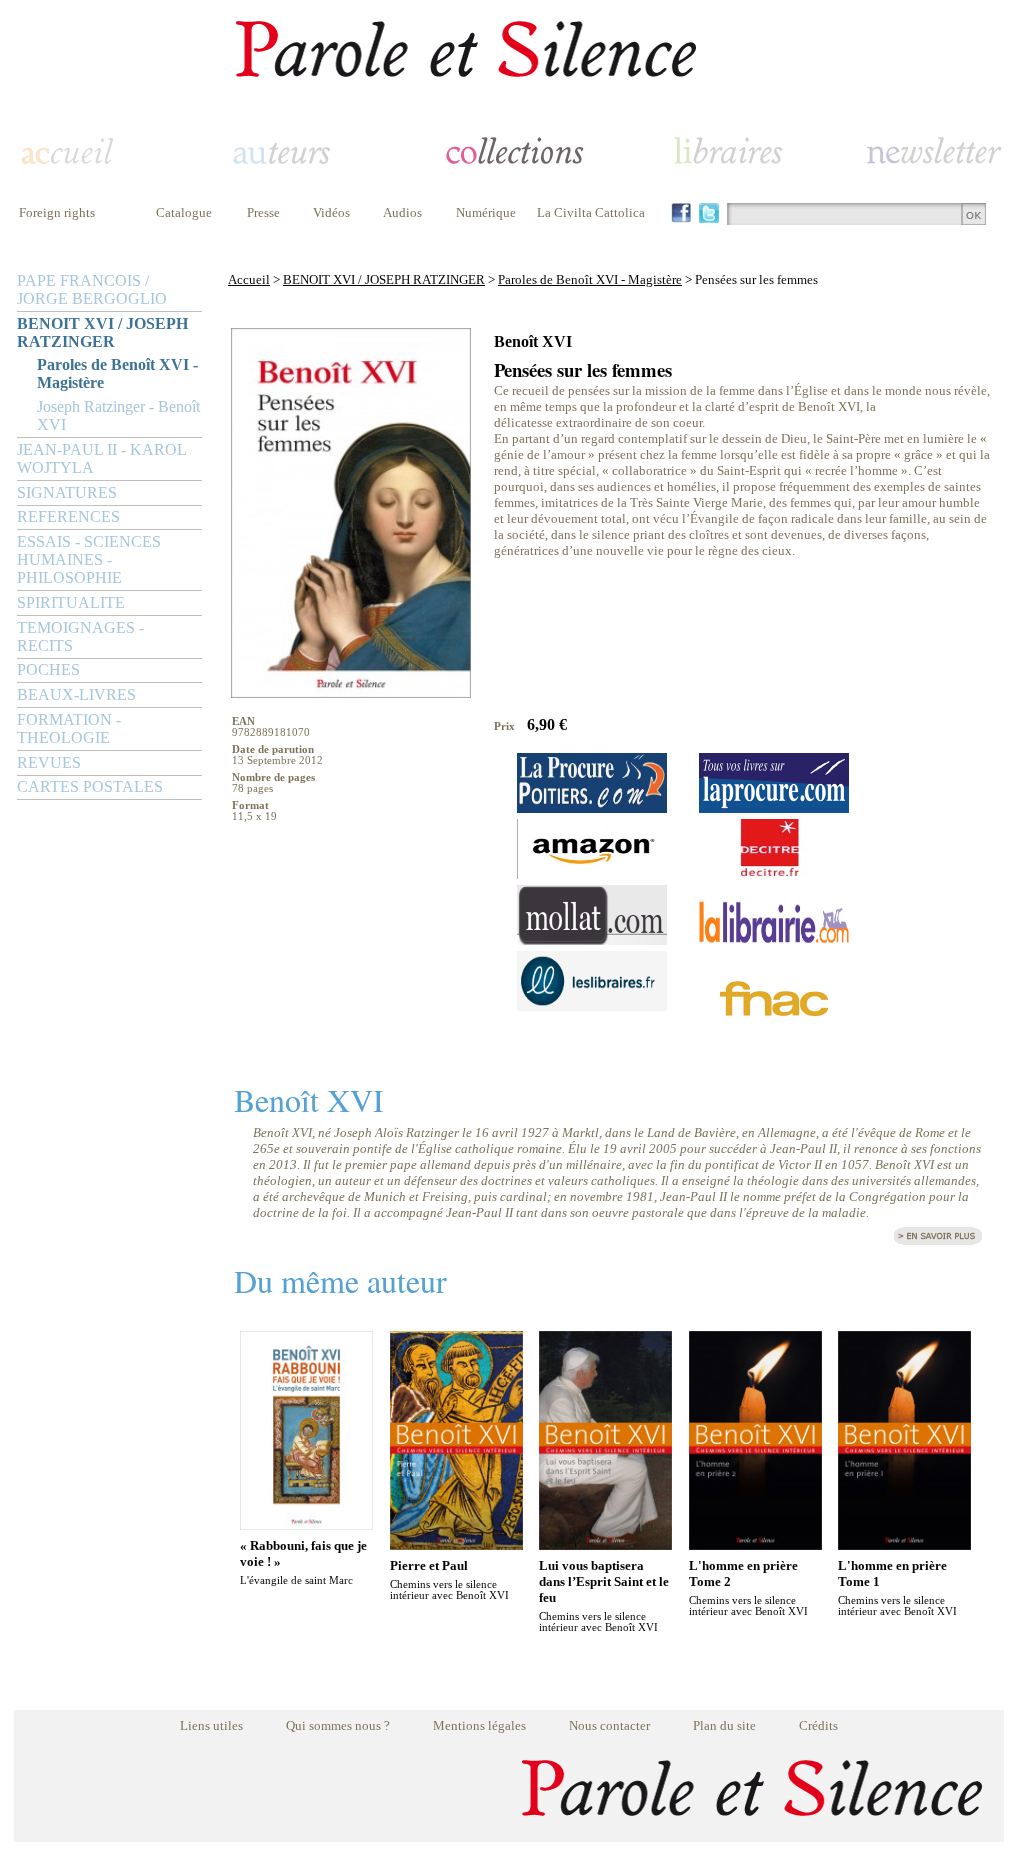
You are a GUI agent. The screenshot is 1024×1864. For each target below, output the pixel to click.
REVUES (49, 762)
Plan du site (724, 1725)
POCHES (48, 669)
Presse (263, 212)
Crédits (818, 1725)
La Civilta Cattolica (591, 212)
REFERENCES (68, 516)
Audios (402, 212)
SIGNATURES (67, 492)
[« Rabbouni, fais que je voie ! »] (306, 1524)
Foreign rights (57, 212)
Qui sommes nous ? (338, 1725)
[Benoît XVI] (938, 1241)
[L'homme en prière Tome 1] (904, 1544)
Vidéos (331, 212)
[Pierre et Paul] (456, 1544)
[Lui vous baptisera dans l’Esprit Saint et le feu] (605, 1544)
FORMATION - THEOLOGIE (69, 728)
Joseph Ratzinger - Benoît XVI (118, 415)
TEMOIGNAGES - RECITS (80, 636)
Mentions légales (479, 1725)
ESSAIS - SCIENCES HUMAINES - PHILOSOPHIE (89, 559)
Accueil (249, 279)
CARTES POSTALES (90, 786)
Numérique (486, 212)
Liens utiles (211, 1725)
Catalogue (184, 212)
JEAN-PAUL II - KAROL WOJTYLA (101, 458)
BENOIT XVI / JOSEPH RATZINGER (102, 332)
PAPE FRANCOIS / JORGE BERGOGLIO (92, 289)
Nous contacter (609, 1725)
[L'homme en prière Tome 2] (755, 1544)
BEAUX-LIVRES (76, 694)
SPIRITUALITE (71, 602)
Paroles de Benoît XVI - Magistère (117, 373)
